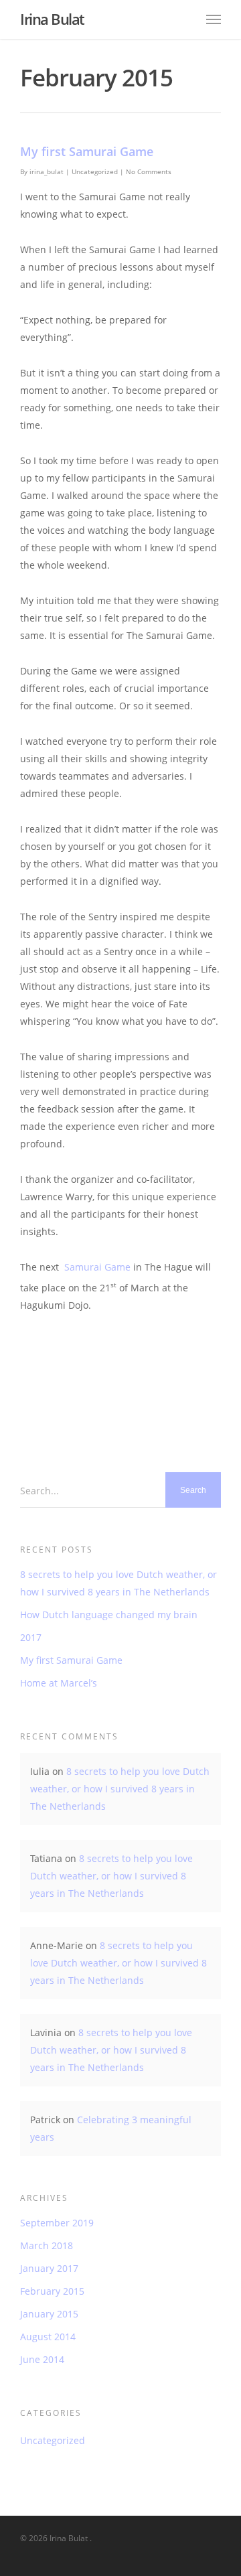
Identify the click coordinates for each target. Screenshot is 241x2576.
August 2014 (48, 2337)
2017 (31, 1637)
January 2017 (49, 2268)
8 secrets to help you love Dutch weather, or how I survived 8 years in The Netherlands (118, 1583)
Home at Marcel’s (59, 1683)
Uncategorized (95, 171)
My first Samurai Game (87, 151)
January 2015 (49, 2314)
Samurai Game (97, 1267)
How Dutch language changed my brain (109, 1615)
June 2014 (42, 2359)
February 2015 (52, 2291)
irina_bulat (47, 171)
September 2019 (57, 2223)
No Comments (149, 171)
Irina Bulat (52, 19)
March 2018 (47, 2245)
